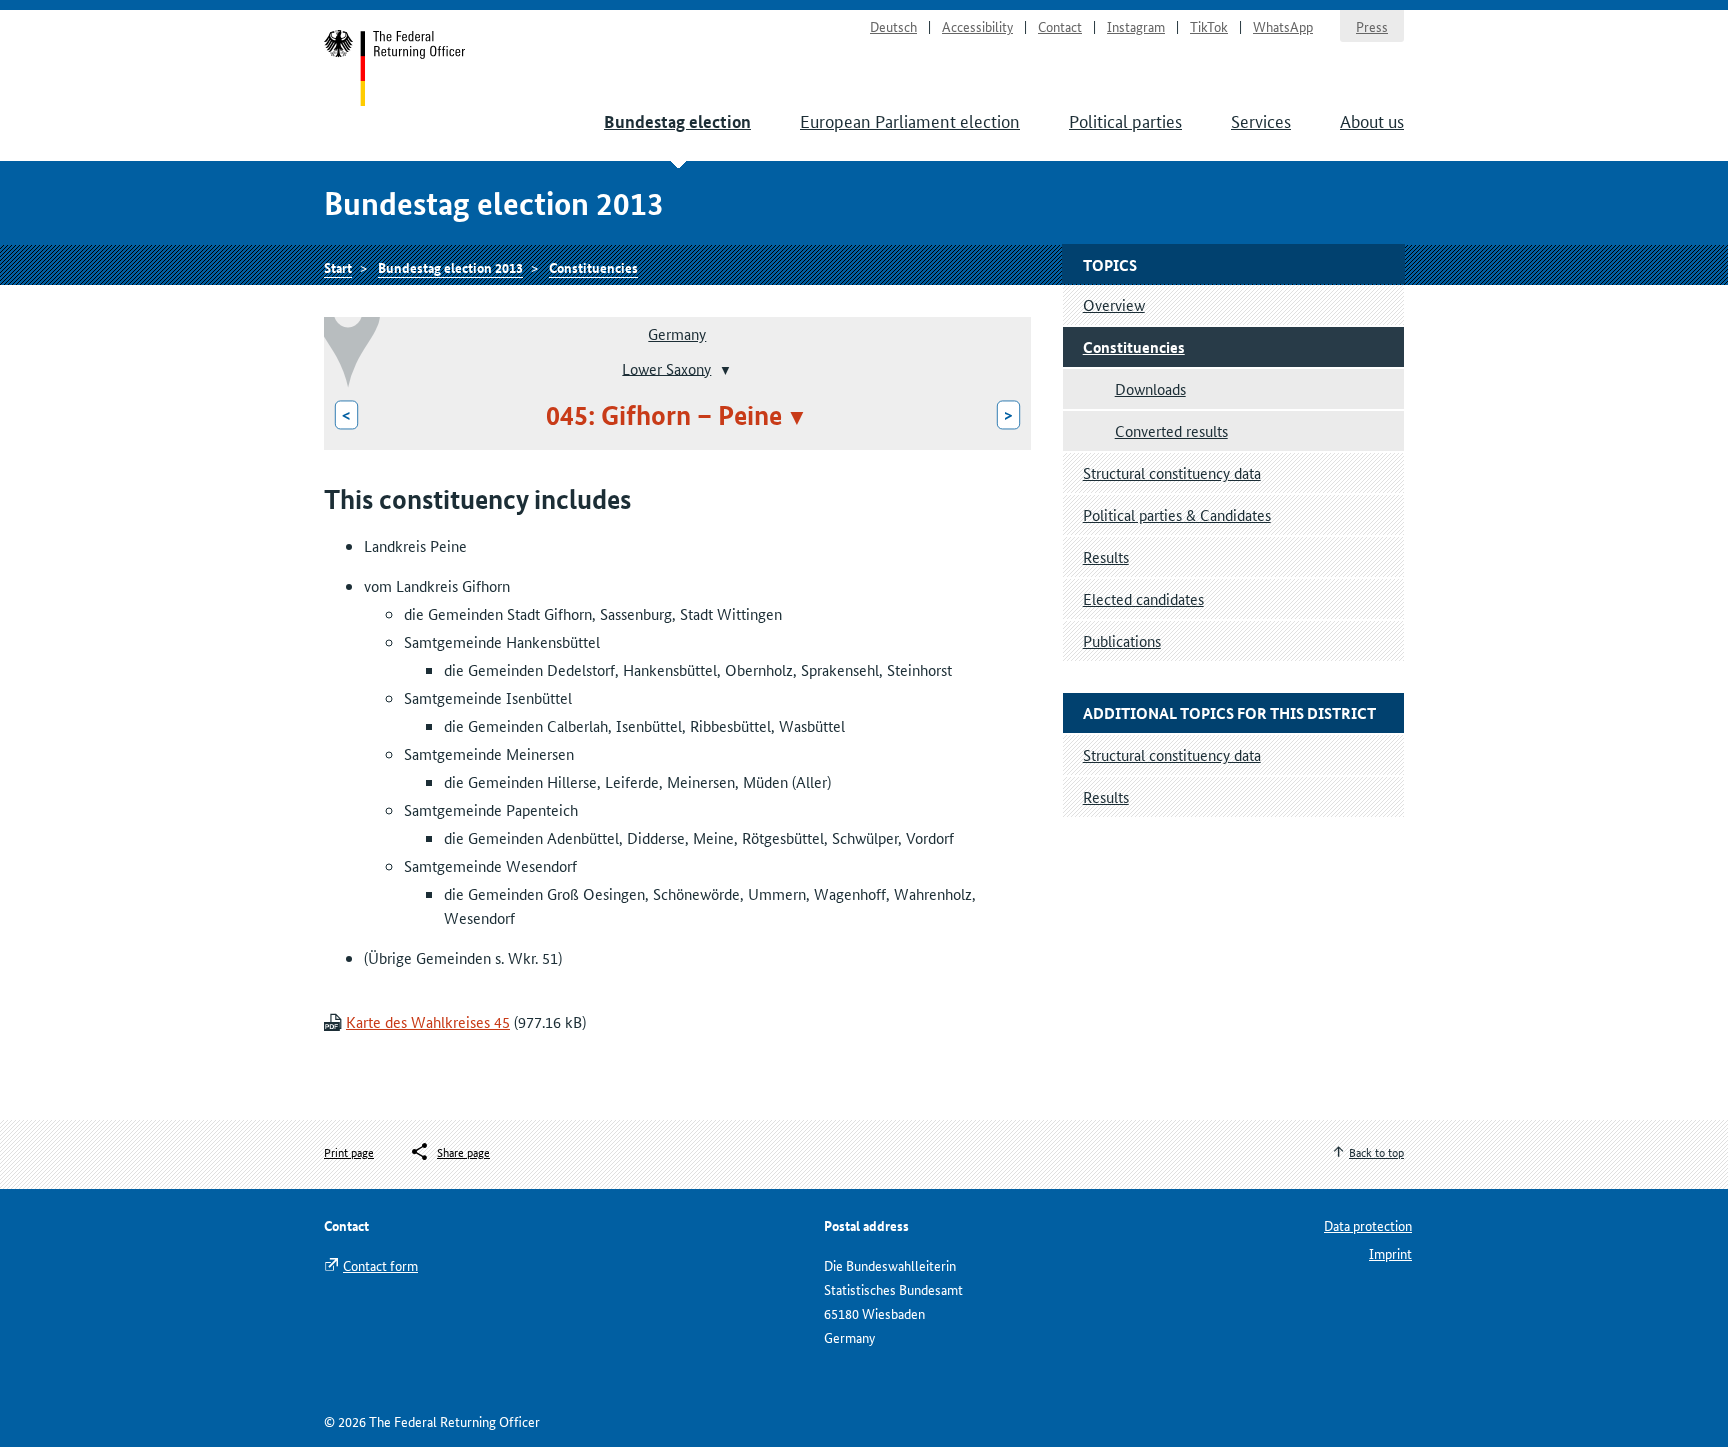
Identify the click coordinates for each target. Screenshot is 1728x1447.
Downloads (1150, 388)
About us (1372, 120)
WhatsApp (1283, 26)
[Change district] (723, 370)
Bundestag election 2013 (450, 267)
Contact (1060, 26)
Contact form (380, 1265)
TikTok (1209, 26)
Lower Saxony (666, 367)
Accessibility (977, 26)
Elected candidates (1143, 598)
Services (1261, 120)
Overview (1114, 304)
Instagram (1136, 26)
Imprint (1390, 1253)
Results (1106, 556)
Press (1372, 26)
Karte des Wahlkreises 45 (428, 1021)
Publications (1122, 640)
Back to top (1376, 1151)
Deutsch (893, 26)
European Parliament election (910, 120)
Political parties (1125, 120)
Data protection (1368, 1225)
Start (395, 68)
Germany (677, 333)
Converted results (1171, 430)
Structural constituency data (1172, 472)
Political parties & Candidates (1177, 514)
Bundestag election (677, 121)
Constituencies (593, 267)
